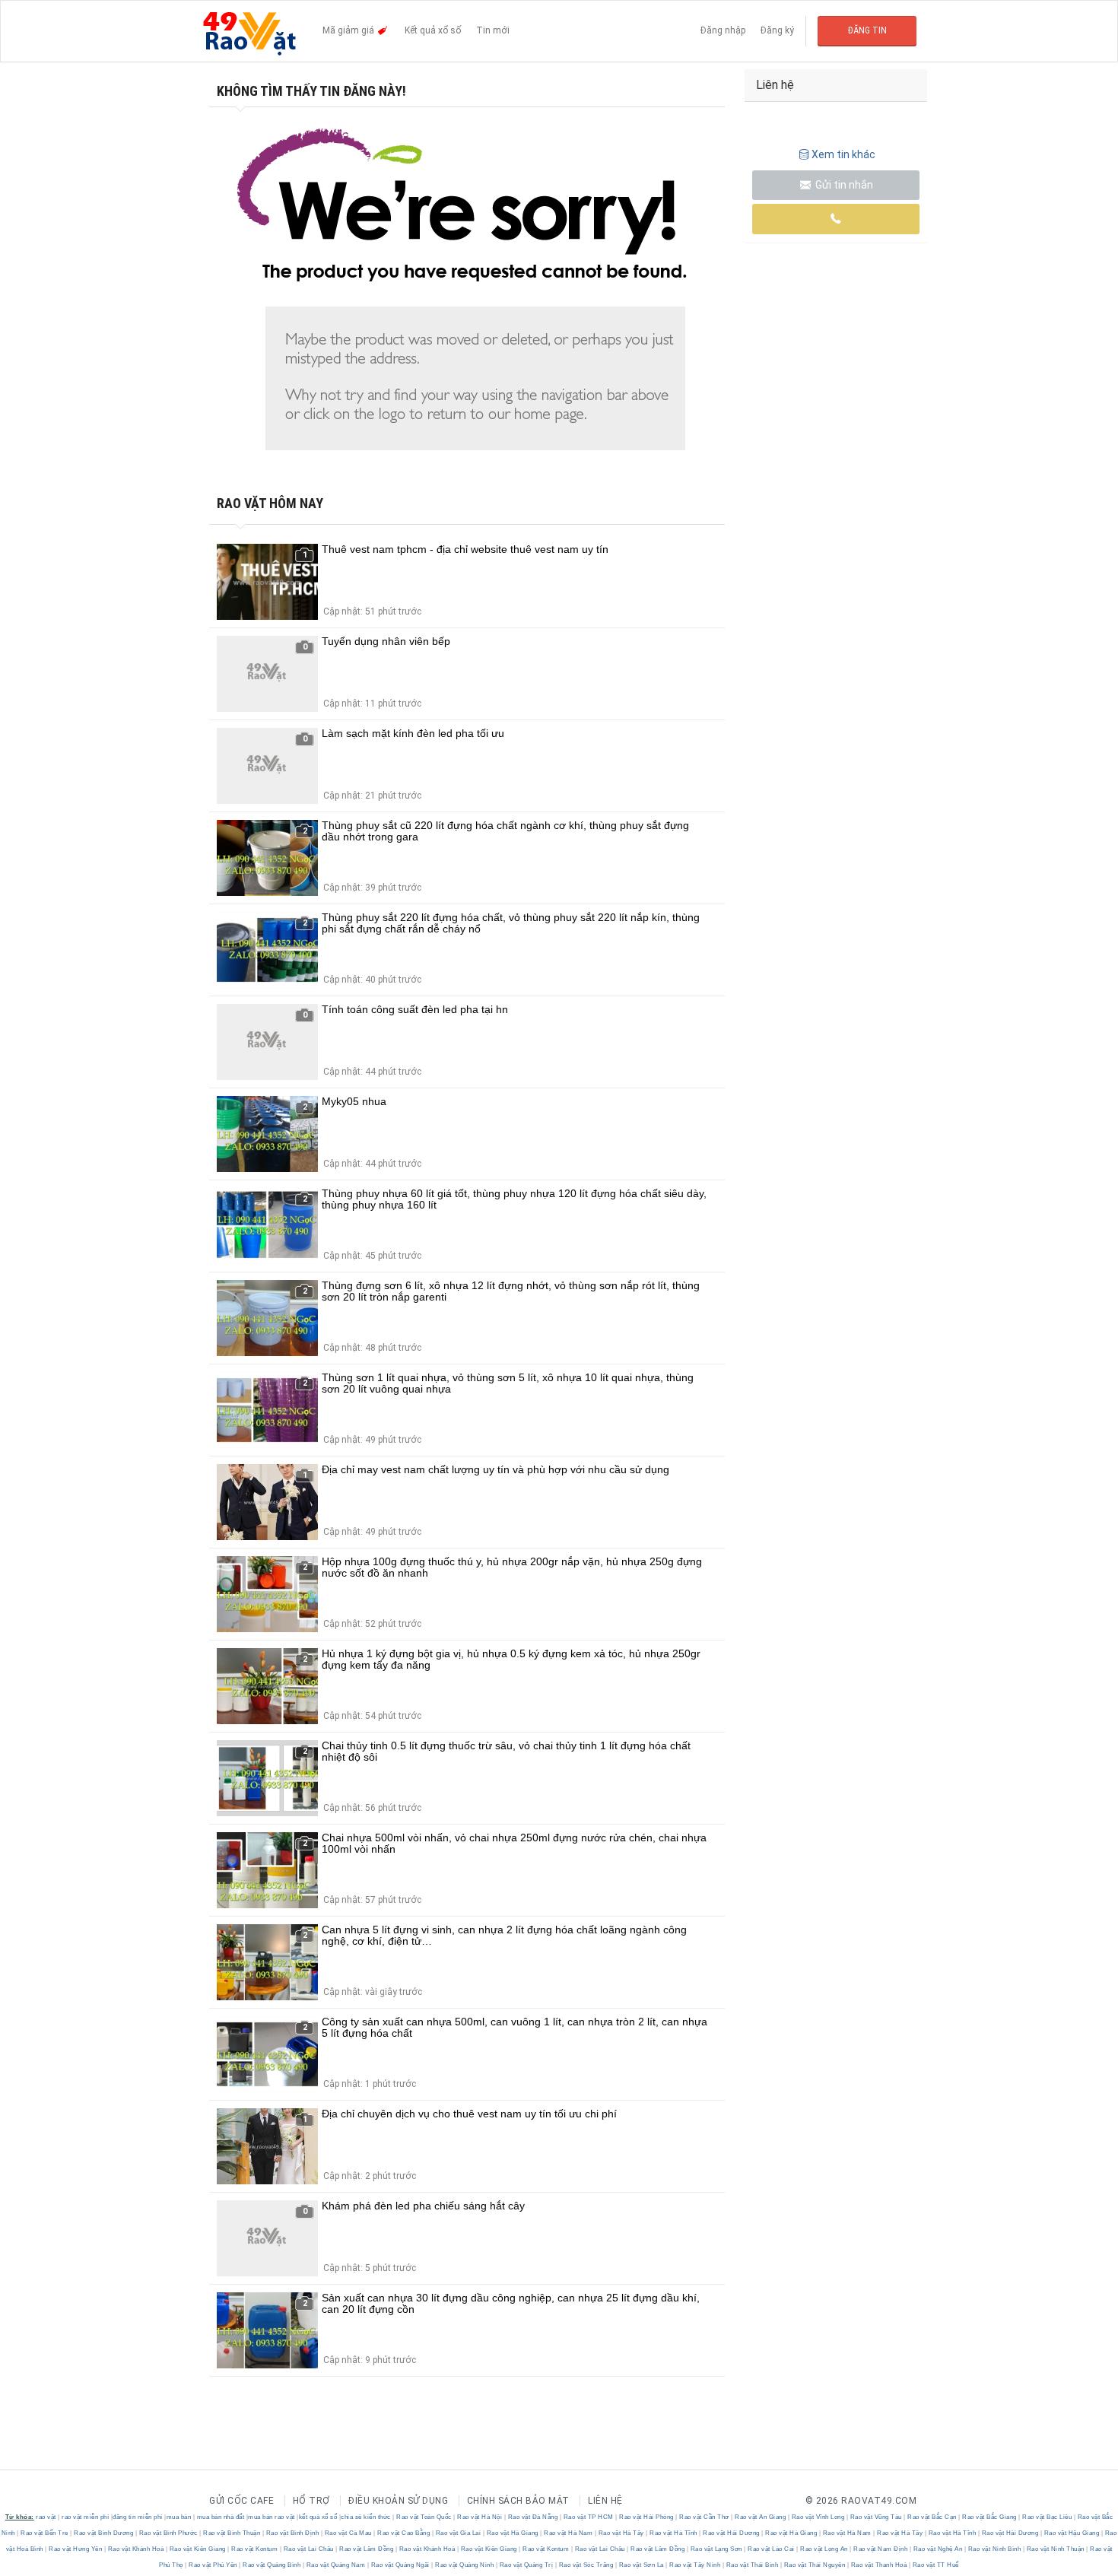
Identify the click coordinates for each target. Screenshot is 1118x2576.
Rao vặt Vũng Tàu (876, 2517)
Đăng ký (777, 30)
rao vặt (46, 2517)
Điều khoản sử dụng (398, 2501)
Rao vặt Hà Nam (569, 2533)
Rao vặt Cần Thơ (705, 2517)
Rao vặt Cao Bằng (404, 2533)
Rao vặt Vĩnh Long (818, 2517)
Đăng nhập (723, 30)
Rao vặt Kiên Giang (197, 2549)
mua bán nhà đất (221, 2517)
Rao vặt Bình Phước (168, 2533)
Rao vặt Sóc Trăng (586, 2565)
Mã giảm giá (349, 30)
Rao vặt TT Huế (935, 2565)
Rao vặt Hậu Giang (1072, 2533)
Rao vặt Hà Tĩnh (674, 2533)
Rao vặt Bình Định (292, 2533)
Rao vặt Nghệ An (938, 2549)
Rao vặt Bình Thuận (232, 2533)
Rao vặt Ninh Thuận (1055, 2549)
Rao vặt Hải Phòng (647, 2517)
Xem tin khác (843, 154)
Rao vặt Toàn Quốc (424, 2517)
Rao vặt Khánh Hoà (136, 2549)
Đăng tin (867, 30)
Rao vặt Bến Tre (45, 2533)
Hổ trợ (311, 2501)
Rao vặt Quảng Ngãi (400, 2565)
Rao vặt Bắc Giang (990, 2517)
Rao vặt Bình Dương (104, 2533)
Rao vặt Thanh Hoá (879, 2565)
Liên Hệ (605, 2501)
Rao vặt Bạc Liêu (1047, 2517)
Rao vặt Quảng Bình (272, 2565)
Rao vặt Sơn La (641, 2565)
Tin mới (493, 30)
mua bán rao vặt (272, 2517)
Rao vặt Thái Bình (752, 2565)
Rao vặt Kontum (255, 2549)
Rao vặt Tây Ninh (695, 2565)
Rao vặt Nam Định (881, 2549)
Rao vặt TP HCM (588, 2517)
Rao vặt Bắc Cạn (932, 2517)
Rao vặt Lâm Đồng (367, 2549)
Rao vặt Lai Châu (308, 2549)
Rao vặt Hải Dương (732, 2533)
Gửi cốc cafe (241, 2501)
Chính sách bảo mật (518, 2501)
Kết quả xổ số (433, 30)
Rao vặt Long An (824, 2549)
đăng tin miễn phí (138, 2517)
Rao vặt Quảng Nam (336, 2565)
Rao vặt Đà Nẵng (533, 2517)
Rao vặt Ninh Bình (994, 2549)
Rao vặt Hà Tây (621, 2533)
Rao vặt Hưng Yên (76, 2549)
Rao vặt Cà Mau (348, 2533)
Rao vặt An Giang (761, 2517)
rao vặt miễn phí (85, 2517)
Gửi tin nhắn (843, 185)
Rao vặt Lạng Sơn (716, 2549)
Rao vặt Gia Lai (458, 2533)
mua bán (179, 2517)
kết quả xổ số (318, 2517)
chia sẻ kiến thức (366, 2517)
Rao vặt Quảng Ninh (465, 2565)
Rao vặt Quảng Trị (526, 2565)
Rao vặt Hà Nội (480, 2517)
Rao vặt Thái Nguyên (815, 2565)
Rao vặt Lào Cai (772, 2549)
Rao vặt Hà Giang (512, 2533)
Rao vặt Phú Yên (213, 2565)
